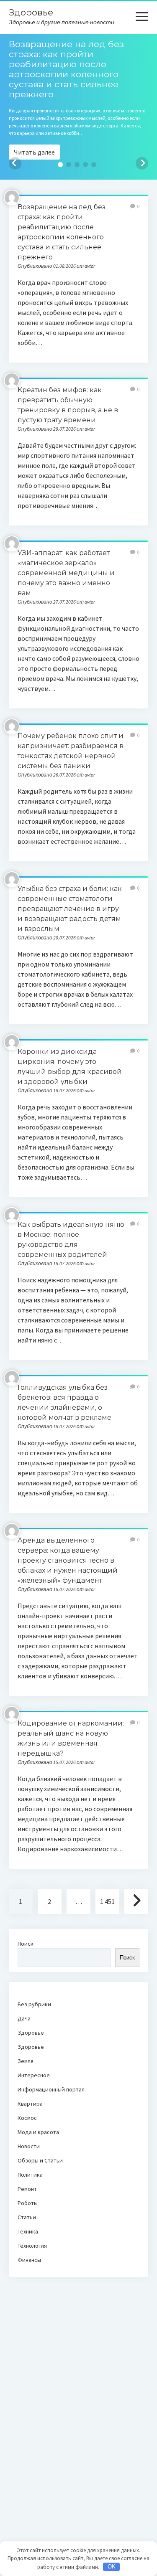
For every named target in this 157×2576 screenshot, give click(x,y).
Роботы (28, 2203)
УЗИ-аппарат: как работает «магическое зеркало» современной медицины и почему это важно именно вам (66, 573)
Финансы (29, 2260)
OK (112, 2567)
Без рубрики (34, 2004)
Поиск (26, 1944)
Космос (27, 2118)
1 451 (107, 1901)
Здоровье (31, 12)
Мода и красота (38, 2132)
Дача (24, 2018)
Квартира (30, 2104)
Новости (29, 2146)
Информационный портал (51, 2089)
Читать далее (34, 152)
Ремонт (27, 2189)
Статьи (27, 2217)
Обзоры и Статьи (40, 2160)
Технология (32, 2246)
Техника (28, 2231)
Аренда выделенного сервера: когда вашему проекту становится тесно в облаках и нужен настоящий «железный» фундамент (68, 1560)
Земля (26, 2061)
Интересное (34, 2075)
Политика (30, 2175)
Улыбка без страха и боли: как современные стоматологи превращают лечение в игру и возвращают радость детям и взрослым (70, 909)
